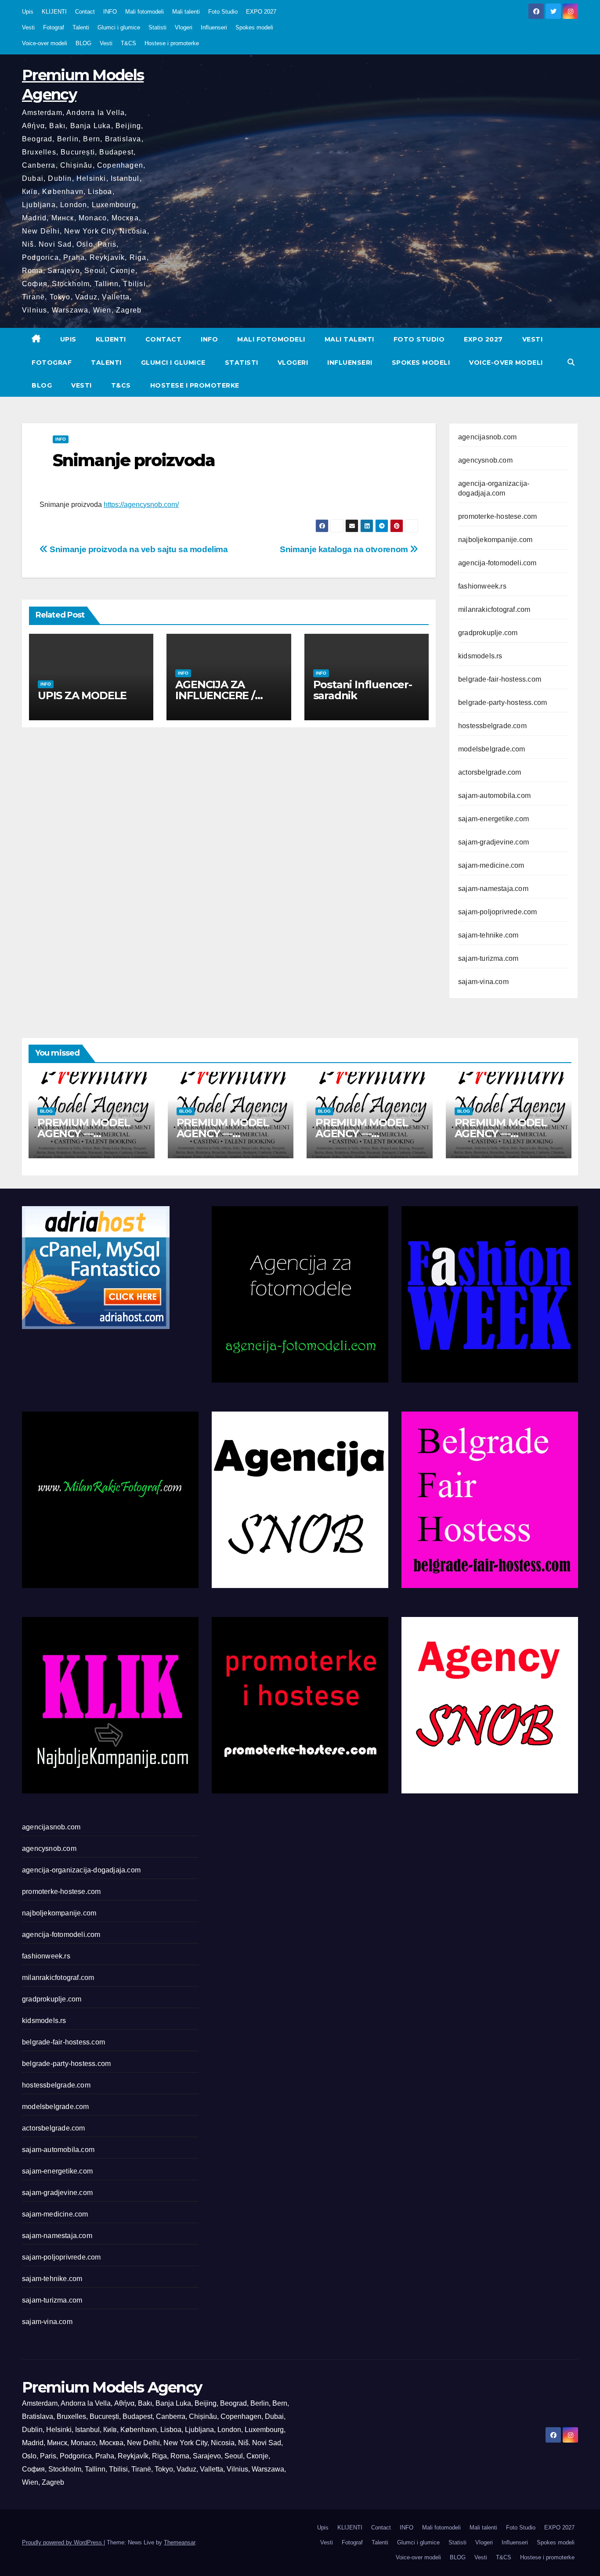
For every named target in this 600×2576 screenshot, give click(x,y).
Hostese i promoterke (172, 43)
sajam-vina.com (483, 982)
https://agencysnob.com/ (141, 505)
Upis (28, 12)
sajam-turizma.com (488, 958)
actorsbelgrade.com (490, 772)
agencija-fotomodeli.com (497, 563)
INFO (110, 12)
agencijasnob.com (487, 437)
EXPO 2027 (261, 12)
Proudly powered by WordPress (63, 2542)
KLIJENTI (54, 12)
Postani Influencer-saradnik (363, 690)
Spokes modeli (254, 27)
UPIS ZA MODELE (82, 695)
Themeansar (179, 2542)
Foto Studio (223, 12)
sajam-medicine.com (491, 865)
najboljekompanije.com (495, 540)
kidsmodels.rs (480, 656)
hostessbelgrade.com (492, 726)
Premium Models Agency (112, 2387)
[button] (571, 362)
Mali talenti (186, 12)
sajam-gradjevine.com (493, 842)
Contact (85, 12)
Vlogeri (184, 27)
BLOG (83, 43)
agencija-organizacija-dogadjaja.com (81, 1870)
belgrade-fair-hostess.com (500, 679)
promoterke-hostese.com (497, 516)
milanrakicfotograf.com (494, 609)
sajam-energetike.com (493, 819)
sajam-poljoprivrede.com (498, 912)
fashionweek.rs (482, 586)
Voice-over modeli (45, 43)
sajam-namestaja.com (493, 889)
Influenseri (214, 27)
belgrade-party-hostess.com (502, 702)
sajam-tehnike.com (488, 935)
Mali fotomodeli (145, 12)
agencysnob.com (485, 460)
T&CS (128, 43)
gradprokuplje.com (488, 633)
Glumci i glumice (119, 27)
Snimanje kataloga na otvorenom (345, 549)
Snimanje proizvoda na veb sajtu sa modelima (138, 549)
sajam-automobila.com (494, 796)
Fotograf (54, 27)
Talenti (81, 27)
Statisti (157, 27)
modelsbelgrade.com (492, 749)
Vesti (28, 27)
